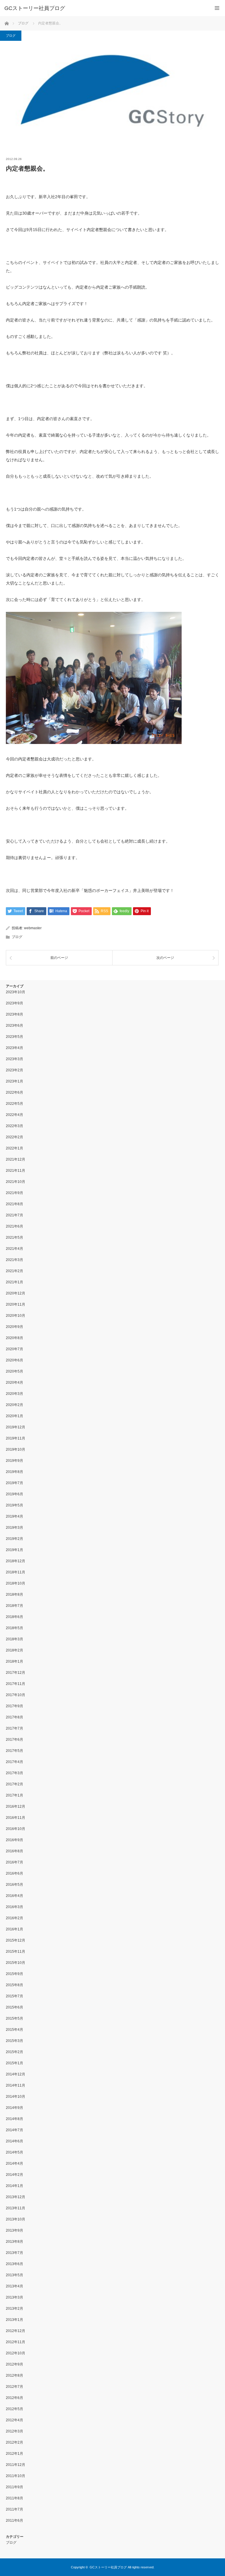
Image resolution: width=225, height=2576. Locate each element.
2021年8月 (15, 1204)
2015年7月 (15, 1996)
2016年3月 (15, 1907)
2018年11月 (16, 1572)
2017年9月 (15, 1706)
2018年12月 (16, 1561)
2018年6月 (15, 1617)
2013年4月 (15, 2286)
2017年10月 (16, 1695)
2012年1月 (15, 2454)
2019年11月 (16, 1438)
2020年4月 (15, 1383)
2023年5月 (15, 1037)
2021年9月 (15, 1193)
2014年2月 (15, 2175)
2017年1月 (15, 1795)
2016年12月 (16, 1806)
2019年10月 (16, 1449)
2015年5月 (15, 2018)
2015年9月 (15, 1974)
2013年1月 (15, 2320)
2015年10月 (16, 1963)
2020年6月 (15, 1360)
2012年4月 (15, 2420)
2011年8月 (15, 2498)
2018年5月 (15, 1628)
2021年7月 (15, 1215)
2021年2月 (15, 1271)
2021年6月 (15, 1226)
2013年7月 (15, 2253)
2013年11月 (16, 2208)
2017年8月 (15, 1717)
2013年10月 (16, 2219)
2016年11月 (16, 1818)
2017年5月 (15, 1751)
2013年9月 (15, 2230)
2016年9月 (15, 1840)
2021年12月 (16, 1159)
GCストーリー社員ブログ (35, 8)
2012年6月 (15, 2398)
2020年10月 (16, 1316)
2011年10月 (16, 2476)
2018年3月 (15, 1639)
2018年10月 (16, 1583)
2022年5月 (15, 1104)
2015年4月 (15, 2030)
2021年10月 (16, 1182)
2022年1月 (15, 1148)
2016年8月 (15, 1851)
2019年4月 (15, 1516)
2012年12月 (16, 2331)
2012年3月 (15, 2431)
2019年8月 (15, 1472)
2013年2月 (15, 2309)
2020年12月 (16, 1293)
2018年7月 (15, 1606)
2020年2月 (15, 1405)
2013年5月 (15, 2275)
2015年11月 (16, 1952)
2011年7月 (15, 2509)
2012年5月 (15, 2409)
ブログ (11, 36)
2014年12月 (16, 2074)
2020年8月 (15, 1338)
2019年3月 (15, 1528)
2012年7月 (15, 2387)
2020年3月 (15, 1394)
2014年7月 (15, 2130)
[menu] (217, 8)
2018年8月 (15, 1595)
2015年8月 (15, 1985)
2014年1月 (15, 2186)
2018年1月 (15, 1661)
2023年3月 (15, 1059)
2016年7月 (15, 1862)
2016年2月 (15, 1918)
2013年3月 (15, 2297)
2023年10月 (16, 992)
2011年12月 (16, 2465)
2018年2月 (15, 1650)
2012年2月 (15, 2442)
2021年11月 (16, 1171)
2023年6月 (15, 1026)
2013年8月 (15, 2242)
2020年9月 (15, 1327)
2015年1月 (15, 2063)
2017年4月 (15, 1762)
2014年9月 (15, 2108)
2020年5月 (15, 1371)
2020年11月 (16, 1304)
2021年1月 (15, 1282)
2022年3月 (15, 1126)
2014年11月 (16, 2085)
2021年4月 (15, 1249)
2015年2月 (15, 2052)
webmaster (33, 928)
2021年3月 (15, 1260)
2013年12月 (16, 2197)
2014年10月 (16, 2097)
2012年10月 (16, 2353)
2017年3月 (15, 1773)
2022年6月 (15, 1092)
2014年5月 (15, 2152)
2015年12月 (16, 1940)
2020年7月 (15, 1349)
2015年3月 (15, 2041)
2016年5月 (15, 1885)
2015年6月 (15, 2007)
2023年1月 (15, 1081)
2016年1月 (15, 1929)
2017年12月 (16, 1673)
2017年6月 (15, 1740)
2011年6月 (15, 2521)
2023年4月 (15, 1048)
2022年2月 (15, 1137)
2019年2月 (15, 1539)
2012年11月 (16, 2342)
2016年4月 (15, 1896)
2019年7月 (15, 1483)
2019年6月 (15, 1494)
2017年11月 (16, 1684)
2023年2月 (15, 1070)
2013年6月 (15, 2264)
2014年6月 (15, 2141)
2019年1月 (15, 1550)
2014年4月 (15, 2163)
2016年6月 (15, 1873)
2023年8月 (15, 1014)
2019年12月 (16, 1427)
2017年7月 (15, 1728)
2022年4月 (15, 1115)
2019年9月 (15, 1461)
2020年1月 (15, 1416)
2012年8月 (15, 2375)
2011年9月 (15, 2487)
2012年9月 (15, 2364)
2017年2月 (15, 1784)
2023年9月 (15, 1003)
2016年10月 (16, 1829)
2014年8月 (15, 2119)
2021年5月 (15, 1238)
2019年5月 (15, 1505)
